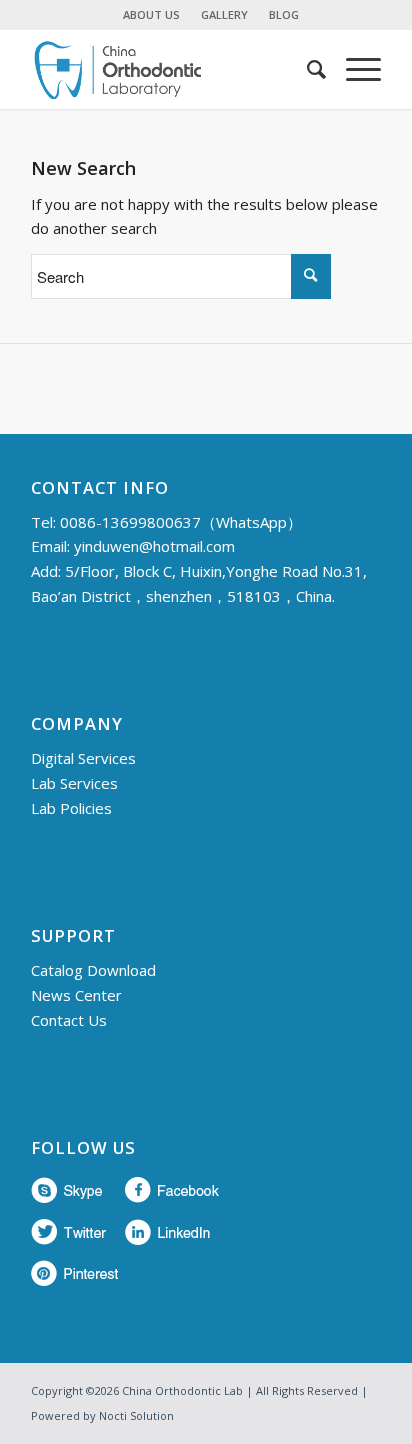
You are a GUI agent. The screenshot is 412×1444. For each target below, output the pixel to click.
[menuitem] (152, 15)
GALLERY (224, 14)
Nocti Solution (136, 1415)
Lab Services (74, 783)
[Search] (306, 69)
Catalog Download (93, 970)
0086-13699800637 (130, 522)
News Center (76, 995)
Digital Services (83, 758)
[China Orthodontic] (171, 69)
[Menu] (353, 69)
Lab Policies (71, 808)
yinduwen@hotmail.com (154, 546)
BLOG (284, 14)
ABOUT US (151, 14)
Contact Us (69, 1020)
